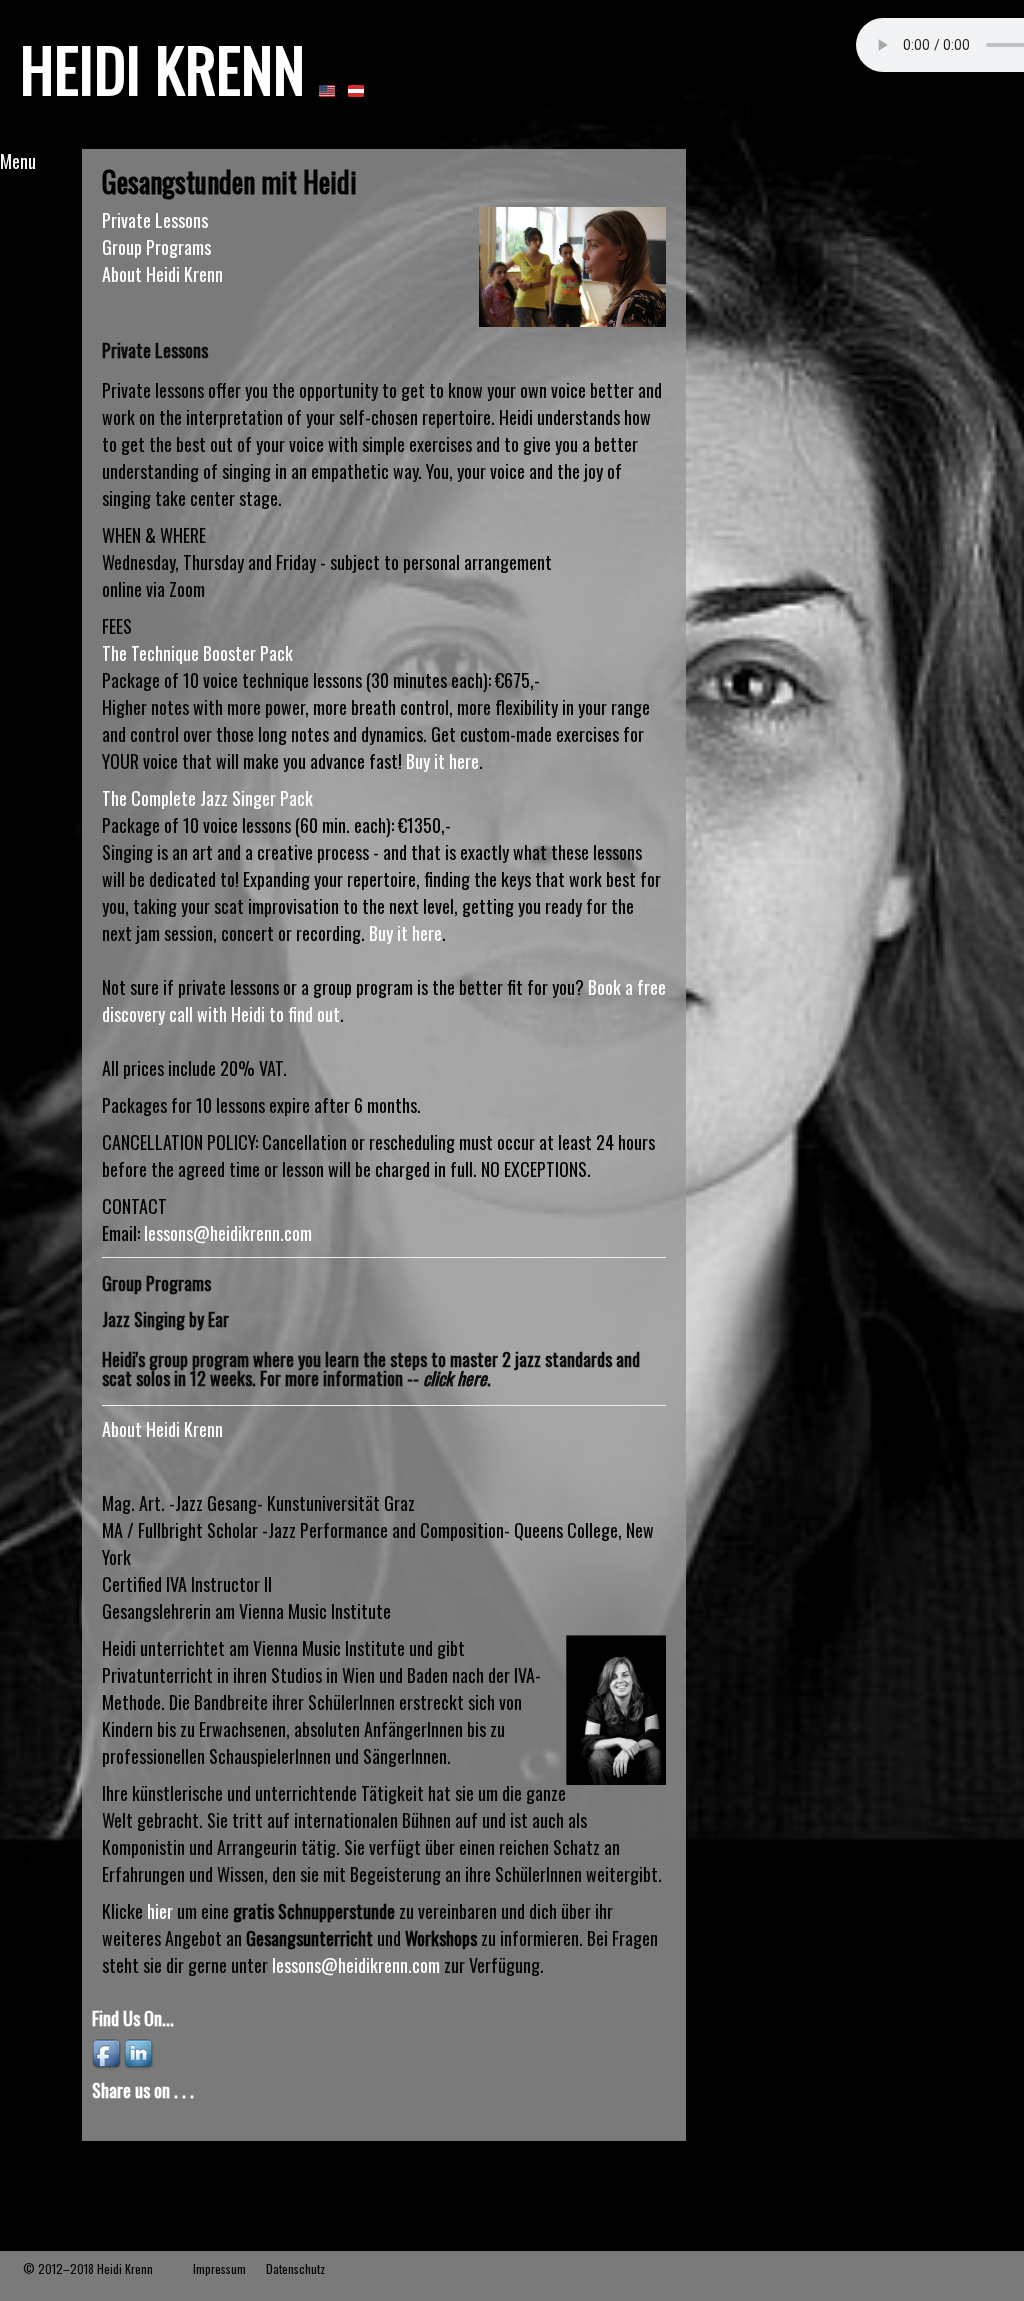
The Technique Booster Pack (197, 653)
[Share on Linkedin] (170, 2123)
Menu (18, 161)
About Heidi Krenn (162, 274)
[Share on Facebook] (110, 2123)
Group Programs (156, 247)
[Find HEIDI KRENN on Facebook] (108, 2052)
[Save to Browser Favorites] (230, 2123)
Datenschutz (295, 2268)
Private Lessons (155, 220)
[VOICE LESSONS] (327, 89)
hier (160, 1911)
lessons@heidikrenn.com (228, 1233)
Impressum (219, 2268)
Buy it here (442, 761)
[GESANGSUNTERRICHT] (356, 89)
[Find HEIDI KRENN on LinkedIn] (140, 2052)
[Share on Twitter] (200, 2123)
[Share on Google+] (140, 2123)
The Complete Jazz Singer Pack (207, 798)
